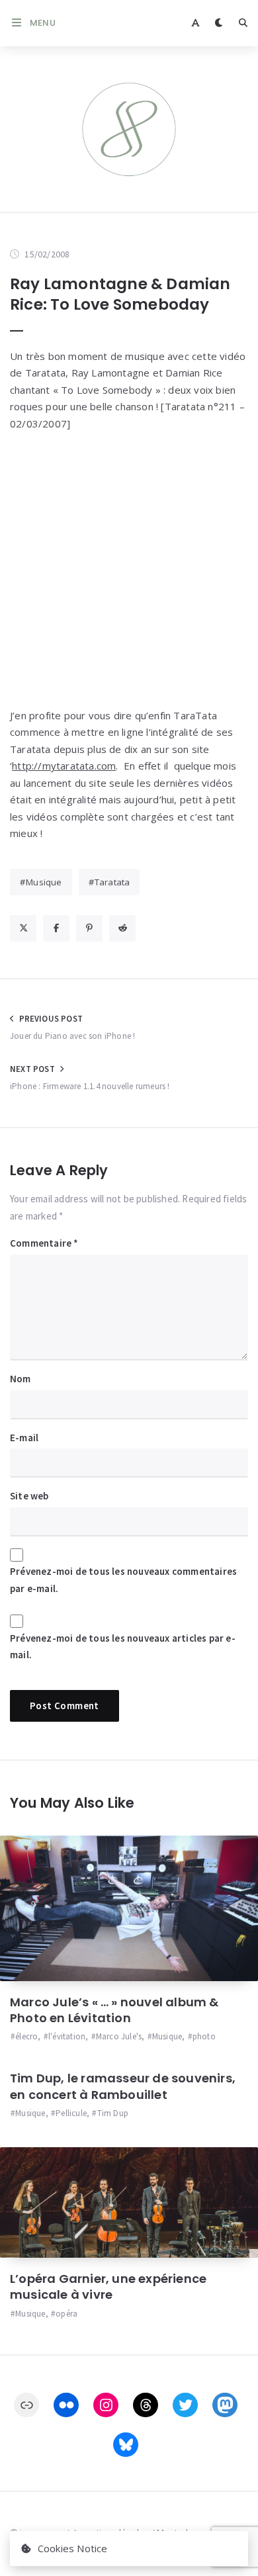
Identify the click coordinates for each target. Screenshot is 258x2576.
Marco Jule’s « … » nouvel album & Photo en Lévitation (114, 2010)
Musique (44, 882)
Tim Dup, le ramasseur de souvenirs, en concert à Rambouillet (123, 2086)
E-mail (24, 1438)
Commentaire (44, 1243)
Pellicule (71, 2113)
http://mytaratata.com (64, 766)
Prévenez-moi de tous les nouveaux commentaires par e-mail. (123, 1580)
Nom (21, 1379)
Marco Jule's (119, 2036)
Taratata (112, 882)
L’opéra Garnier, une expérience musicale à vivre (108, 2287)
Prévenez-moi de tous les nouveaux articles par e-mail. (123, 1647)
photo (204, 2036)
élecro (26, 2036)
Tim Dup (113, 2113)
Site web (29, 1496)
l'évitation (67, 2036)
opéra (66, 2314)
